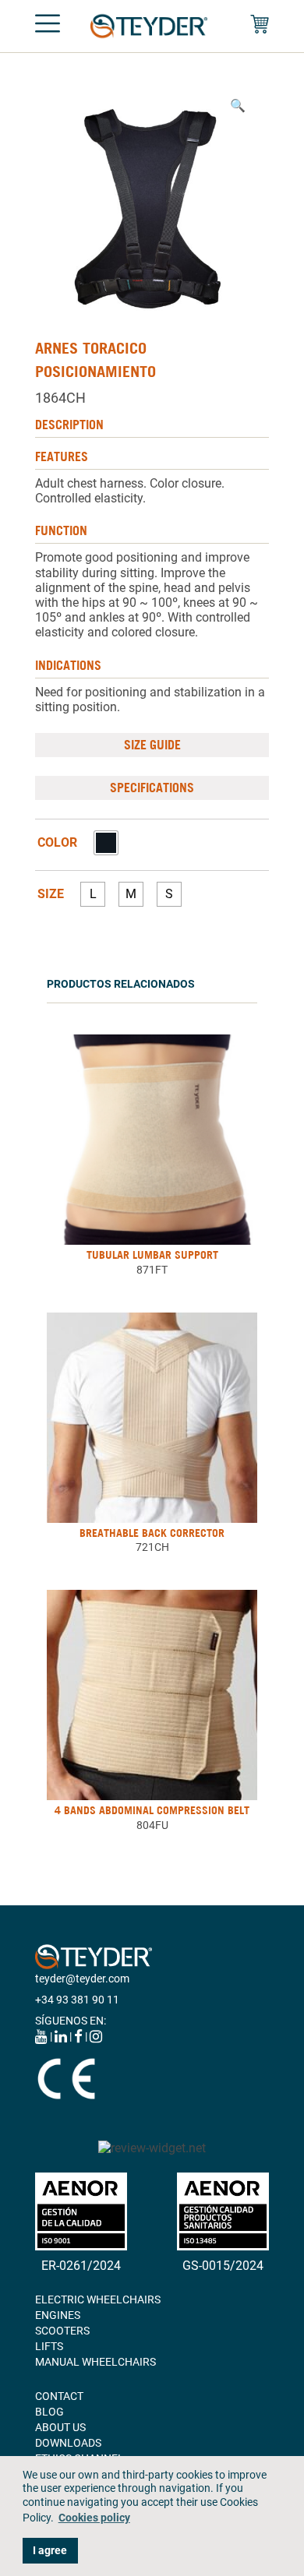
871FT (152, 1270)
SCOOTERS (62, 2331)
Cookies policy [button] (94, 2518)
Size (51, 894)
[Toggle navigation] (48, 26)
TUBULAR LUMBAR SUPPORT (152, 1255)
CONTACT (59, 2396)
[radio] (106, 843)
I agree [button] (50, 2551)
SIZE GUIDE (152, 745)
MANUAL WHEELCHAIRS (95, 2362)
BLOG (49, 2412)
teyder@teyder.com (82, 1979)
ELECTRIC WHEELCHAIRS (98, 2299)
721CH (152, 1547)
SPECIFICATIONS (152, 788)
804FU (152, 1825)
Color (57, 843)
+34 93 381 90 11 (77, 2000)
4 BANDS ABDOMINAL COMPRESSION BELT (152, 1810)
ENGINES (58, 2315)
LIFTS (49, 2346)
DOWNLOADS (68, 2443)
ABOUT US (60, 2427)
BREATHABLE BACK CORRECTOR (152, 1533)
